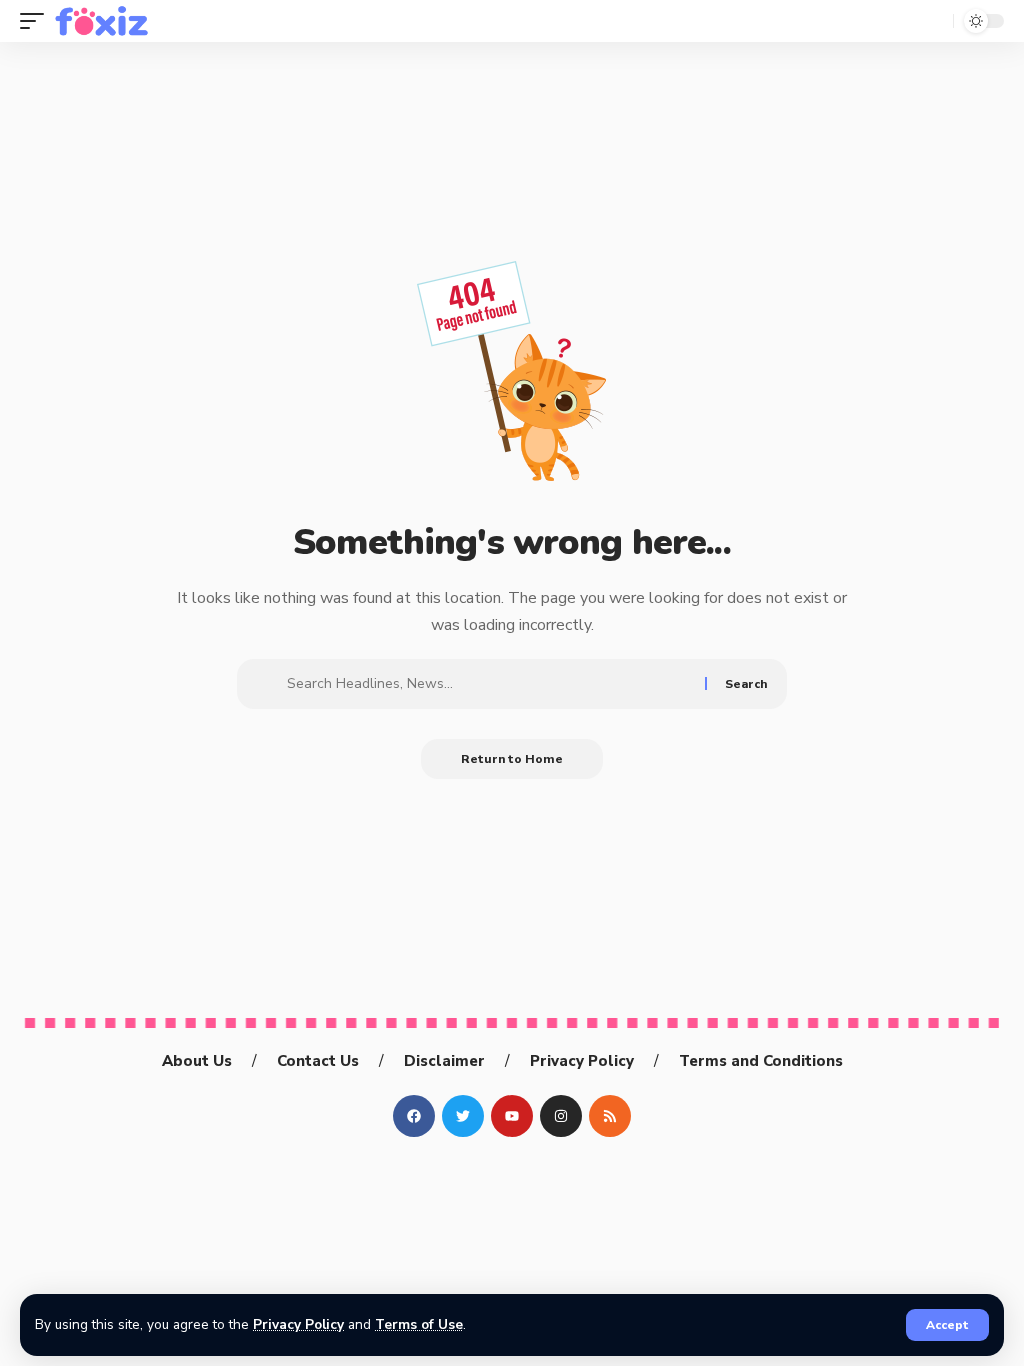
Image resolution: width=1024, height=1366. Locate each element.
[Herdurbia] (102, 21)
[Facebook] (414, 1116)
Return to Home (512, 759)
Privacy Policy (298, 1324)
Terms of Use (419, 1324)
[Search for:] (488, 684)
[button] (947, 1325)
